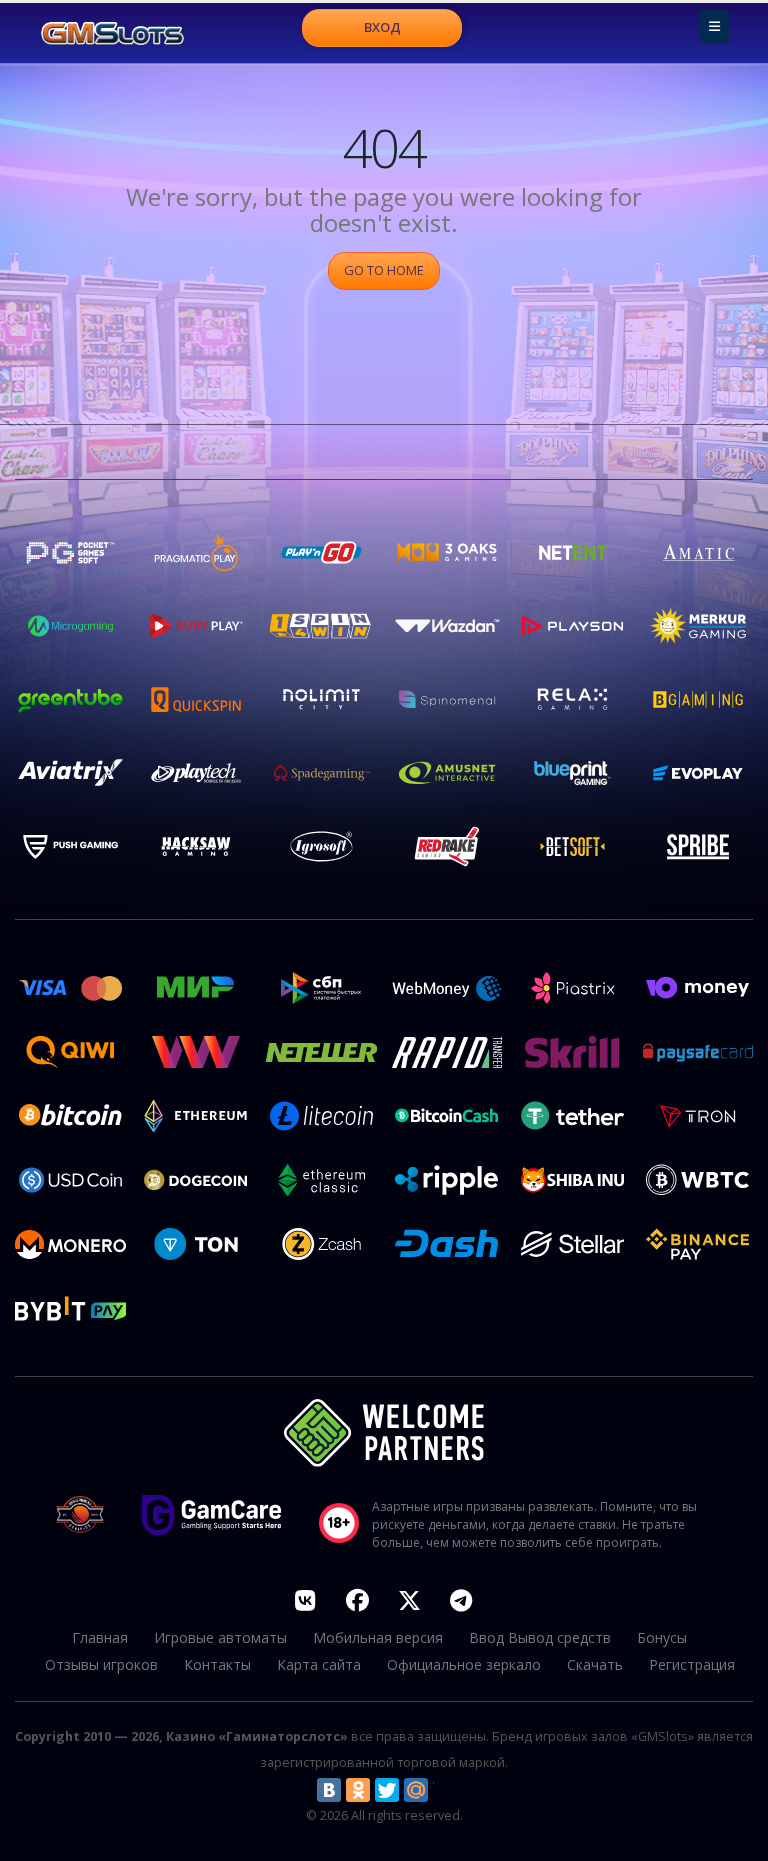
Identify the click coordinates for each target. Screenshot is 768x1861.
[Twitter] (387, 1790)
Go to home (384, 270)
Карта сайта (319, 1664)
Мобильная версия (378, 1637)
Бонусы (662, 1637)
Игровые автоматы (220, 1637)
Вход (382, 27)
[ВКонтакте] (329, 1790)
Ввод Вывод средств (540, 1637)
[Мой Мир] (416, 1790)
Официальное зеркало (464, 1664)
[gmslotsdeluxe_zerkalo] (461, 1600)
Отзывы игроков (101, 1664)
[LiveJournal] (445, 1790)
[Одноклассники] (358, 1790)
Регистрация (692, 1664)
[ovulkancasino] (357, 1600)
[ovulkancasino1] (305, 1600)
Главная (100, 1637)
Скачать (595, 1664)
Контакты (217, 1664)
